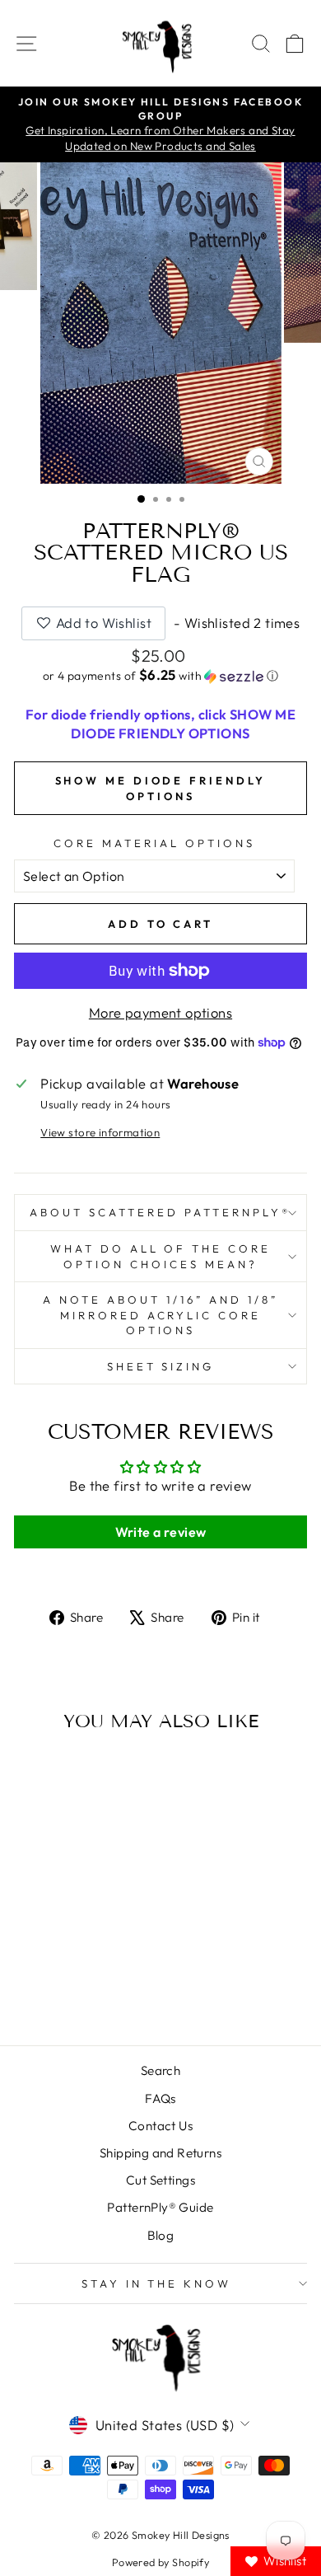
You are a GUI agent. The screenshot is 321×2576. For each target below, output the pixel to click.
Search (160, 2070)
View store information (100, 1132)
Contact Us (160, 2126)
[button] (160, 676)
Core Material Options (154, 843)
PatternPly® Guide (160, 2207)
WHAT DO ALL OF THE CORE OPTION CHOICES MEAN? (160, 1256)
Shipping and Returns (160, 2153)
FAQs (160, 2098)
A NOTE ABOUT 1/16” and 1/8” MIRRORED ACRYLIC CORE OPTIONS (160, 1315)
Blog (161, 2235)
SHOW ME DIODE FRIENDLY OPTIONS (161, 788)
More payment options (160, 1012)
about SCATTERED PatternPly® (160, 1212)
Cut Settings (160, 2180)
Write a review (161, 1532)
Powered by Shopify (160, 2562)
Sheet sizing (161, 1366)
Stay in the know (157, 2283)
